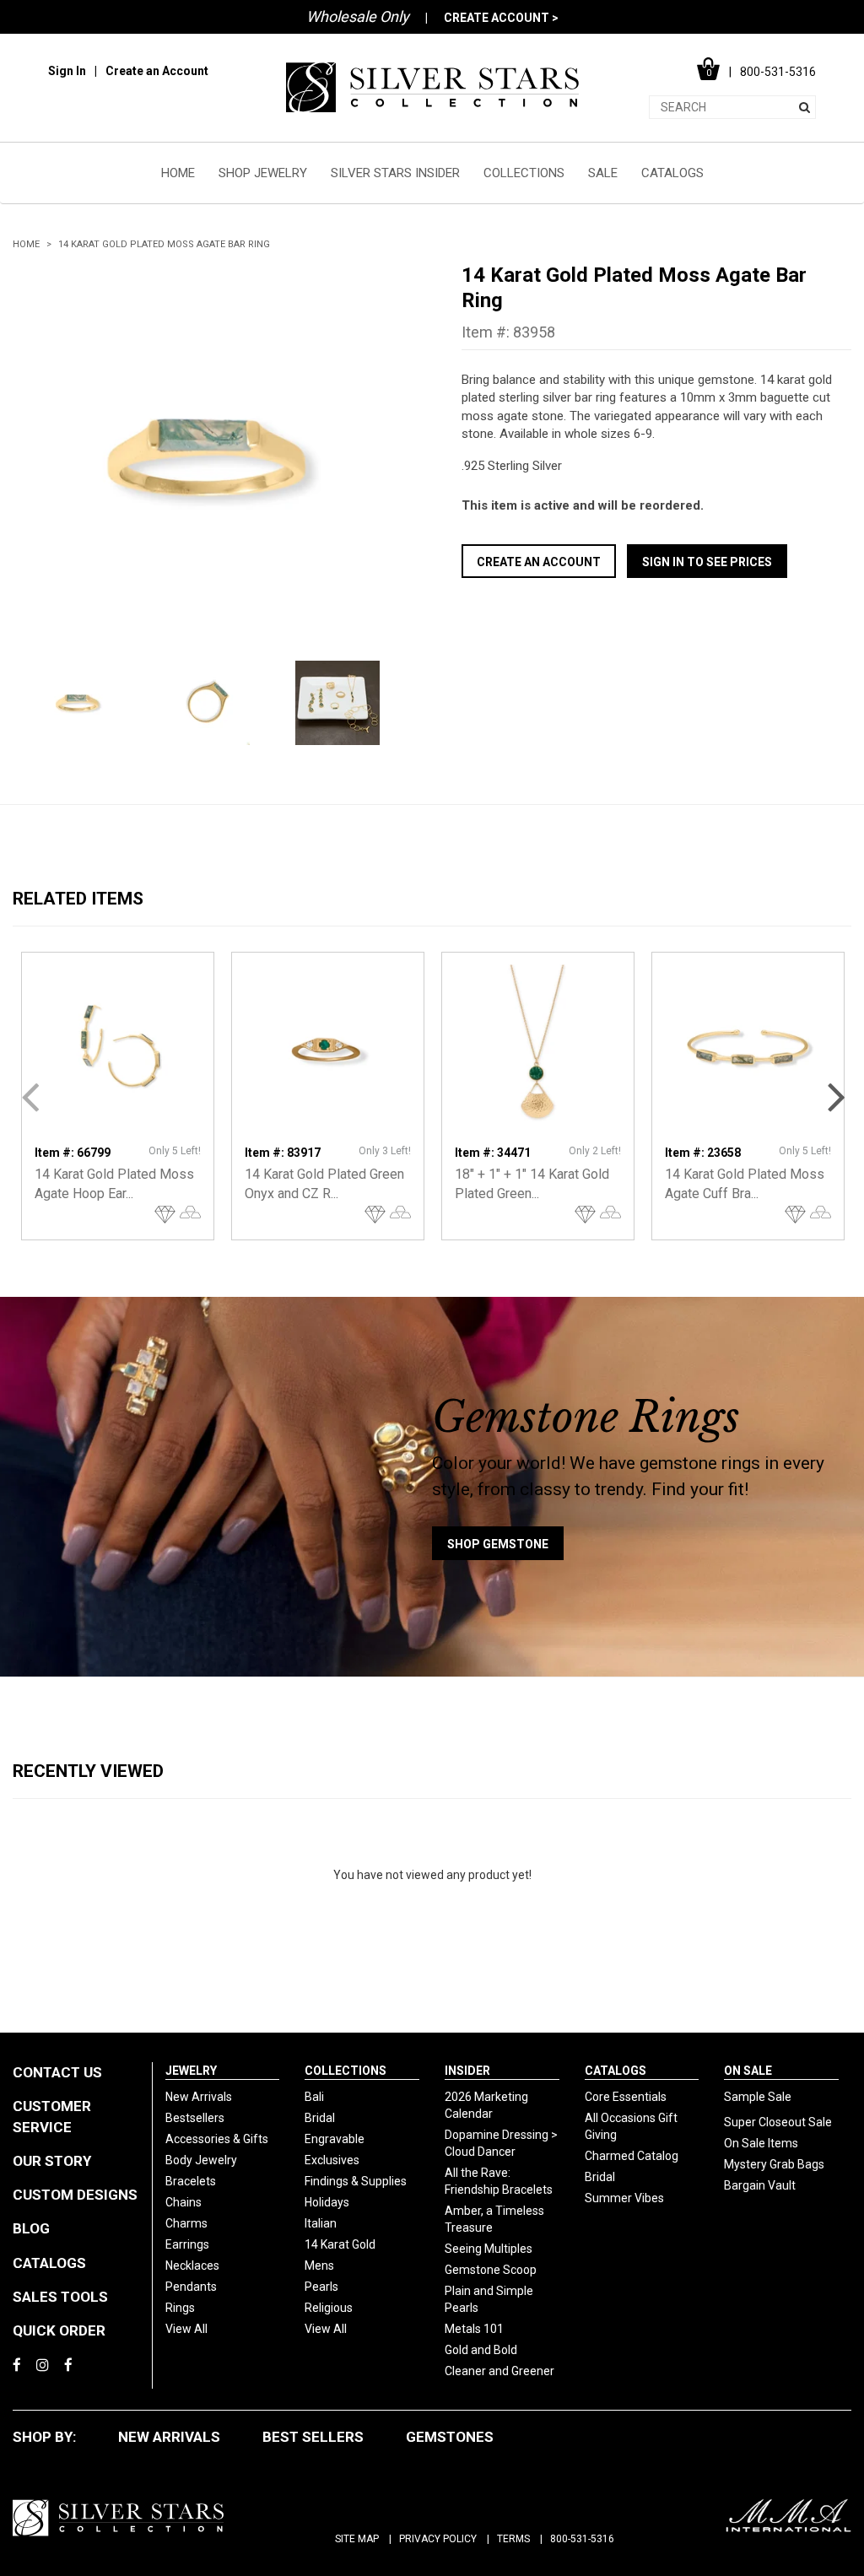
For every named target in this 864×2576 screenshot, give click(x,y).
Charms (186, 2223)
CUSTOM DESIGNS (75, 2195)
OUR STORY (52, 2161)
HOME (178, 173)
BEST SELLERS (313, 2437)
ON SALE (748, 2071)
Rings (180, 2308)
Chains (184, 2202)
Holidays (327, 2202)
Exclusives (332, 2160)
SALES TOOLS (60, 2297)
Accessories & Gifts (217, 2139)
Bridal (320, 2118)
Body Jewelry (201, 2160)
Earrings (187, 2244)
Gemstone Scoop (491, 2270)
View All (186, 2329)
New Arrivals (199, 2097)
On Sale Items (761, 2143)
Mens (319, 2265)
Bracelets (191, 2181)
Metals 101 (474, 2329)
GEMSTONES (450, 2437)
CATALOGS (672, 173)
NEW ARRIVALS (169, 2437)
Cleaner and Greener (499, 2371)
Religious (329, 2308)
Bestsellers (195, 2118)
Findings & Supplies (356, 2181)
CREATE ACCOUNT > (501, 18)
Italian (321, 2223)
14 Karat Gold (340, 2244)
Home (26, 244)
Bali (314, 2097)
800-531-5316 (582, 2539)
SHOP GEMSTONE (498, 1544)
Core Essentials (626, 2097)
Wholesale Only (358, 16)
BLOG (31, 2228)
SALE (603, 173)
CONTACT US (57, 2072)
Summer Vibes (624, 2198)
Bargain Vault (760, 2185)
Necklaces (192, 2265)
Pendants (191, 2287)
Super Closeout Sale (778, 2122)
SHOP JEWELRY (263, 173)
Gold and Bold (481, 2350)
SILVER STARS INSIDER (395, 173)
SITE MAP (357, 2539)
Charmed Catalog (632, 2156)
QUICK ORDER (59, 2330)
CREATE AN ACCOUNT (539, 562)
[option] (208, 457)
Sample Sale (758, 2097)
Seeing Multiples (489, 2249)
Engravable (335, 2139)
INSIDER (467, 2071)
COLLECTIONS (524, 173)
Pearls (321, 2287)
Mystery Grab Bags (774, 2164)
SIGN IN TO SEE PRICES (707, 562)
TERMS (513, 2539)
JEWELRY (191, 2071)
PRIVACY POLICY (438, 2539)
